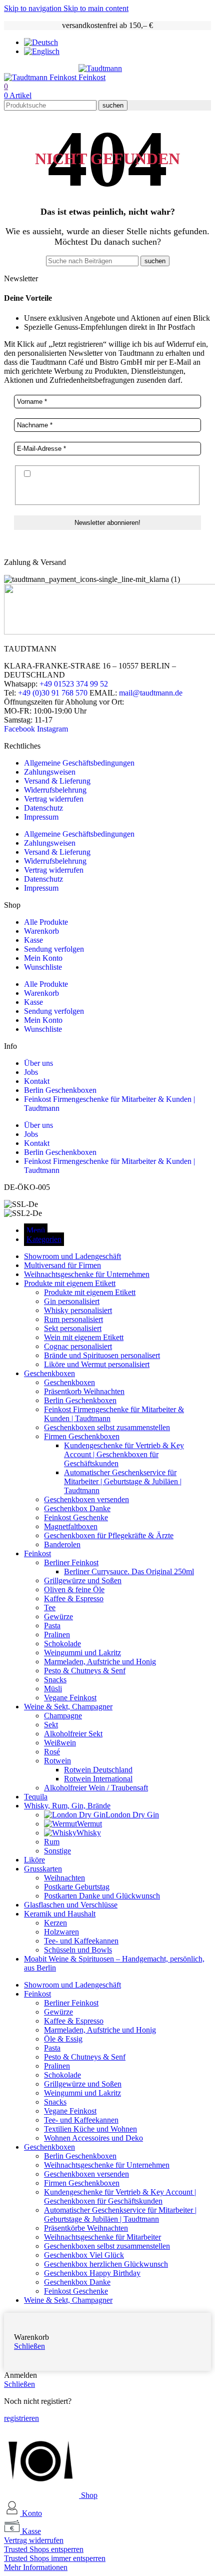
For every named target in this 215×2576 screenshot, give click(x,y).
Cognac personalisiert (78, 1346)
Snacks (55, 1680)
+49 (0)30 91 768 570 (53, 693)
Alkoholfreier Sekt (73, 1734)
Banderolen (62, 1544)
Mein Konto (43, 958)
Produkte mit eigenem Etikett (90, 1292)
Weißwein (60, 1743)
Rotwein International (98, 1779)
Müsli (53, 1689)
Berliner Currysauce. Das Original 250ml (129, 1571)
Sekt (51, 1725)
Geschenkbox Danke (77, 1508)
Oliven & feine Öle (74, 1589)
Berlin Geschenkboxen (60, 1090)
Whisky (89, 1833)
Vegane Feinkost (70, 1698)
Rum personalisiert (73, 1319)
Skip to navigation (34, 8)
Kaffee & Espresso (74, 1598)
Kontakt (37, 1081)
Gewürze (58, 1617)
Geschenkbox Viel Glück (84, 2255)
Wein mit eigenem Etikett (84, 1337)
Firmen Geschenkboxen (82, 1436)
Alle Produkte (46, 922)
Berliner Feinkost (71, 1562)
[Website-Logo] (41, 77)
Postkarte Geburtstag (77, 1887)
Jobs (31, 1072)
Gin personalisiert (72, 1301)
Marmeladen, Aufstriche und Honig (100, 1662)
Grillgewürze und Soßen (83, 1580)
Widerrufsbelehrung (55, 790)
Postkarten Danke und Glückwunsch (102, 1896)
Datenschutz (43, 808)
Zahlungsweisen (50, 772)
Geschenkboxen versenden (86, 1499)
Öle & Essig (63, 2039)
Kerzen (55, 1923)
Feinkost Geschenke (76, 1517)
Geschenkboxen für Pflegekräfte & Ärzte (109, 1535)
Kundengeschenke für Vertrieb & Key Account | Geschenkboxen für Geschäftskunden (124, 1454)
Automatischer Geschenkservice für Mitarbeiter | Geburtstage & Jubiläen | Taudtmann (123, 1481)
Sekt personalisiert (73, 1328)
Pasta (52, 1626)
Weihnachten (64, 1878)
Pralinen (57, 1635)
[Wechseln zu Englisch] (42, 51)
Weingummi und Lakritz (82, 1653)
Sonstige (57, 1851)
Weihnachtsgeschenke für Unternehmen (107, 2165)
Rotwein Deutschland (98, 1770)
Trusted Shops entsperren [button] (44, 2549)
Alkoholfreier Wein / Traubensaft (96, 1788)
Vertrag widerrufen (54, 799)
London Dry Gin (132, 1815)
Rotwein (57, 1761)
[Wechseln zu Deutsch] (41, 42)
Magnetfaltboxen (71, 1526)
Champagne (63, 1716)
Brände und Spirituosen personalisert (102, 1355)
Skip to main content (96, 8)
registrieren (21, 2418)
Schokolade (62, 1644)
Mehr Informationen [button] (36, 2567)
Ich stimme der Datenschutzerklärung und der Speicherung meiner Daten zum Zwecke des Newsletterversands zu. (100, 484)
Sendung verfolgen (54, 949)
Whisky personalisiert (78, 1310)
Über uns (38, 1063)
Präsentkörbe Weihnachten (86, 2228)
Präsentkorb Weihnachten (84, 1391)
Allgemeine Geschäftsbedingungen (79, 763)
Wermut (89, 1824)
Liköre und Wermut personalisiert (97, 1364)
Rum (52, 1842)
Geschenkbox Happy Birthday (92, 2273)
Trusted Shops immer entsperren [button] (55, 2558)
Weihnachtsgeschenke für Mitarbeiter (102, 2237)
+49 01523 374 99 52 (74, 684)
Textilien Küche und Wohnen (90, 2129)
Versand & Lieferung (57, 781)
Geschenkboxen (69, 1382)
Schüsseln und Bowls (78, 1950)
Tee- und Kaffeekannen (81, 1941)
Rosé (52, 1752)
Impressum (41, 817)
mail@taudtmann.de (151, 693)
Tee (50, 1607)
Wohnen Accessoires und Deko (93, 2138)
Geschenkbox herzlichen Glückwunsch (106, 2264)
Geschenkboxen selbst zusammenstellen (107, 1427)
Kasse (33, 940)
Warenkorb (41, 931)
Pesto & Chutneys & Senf (85, 1671)
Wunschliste (43, 967)
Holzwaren (61, 1932)
